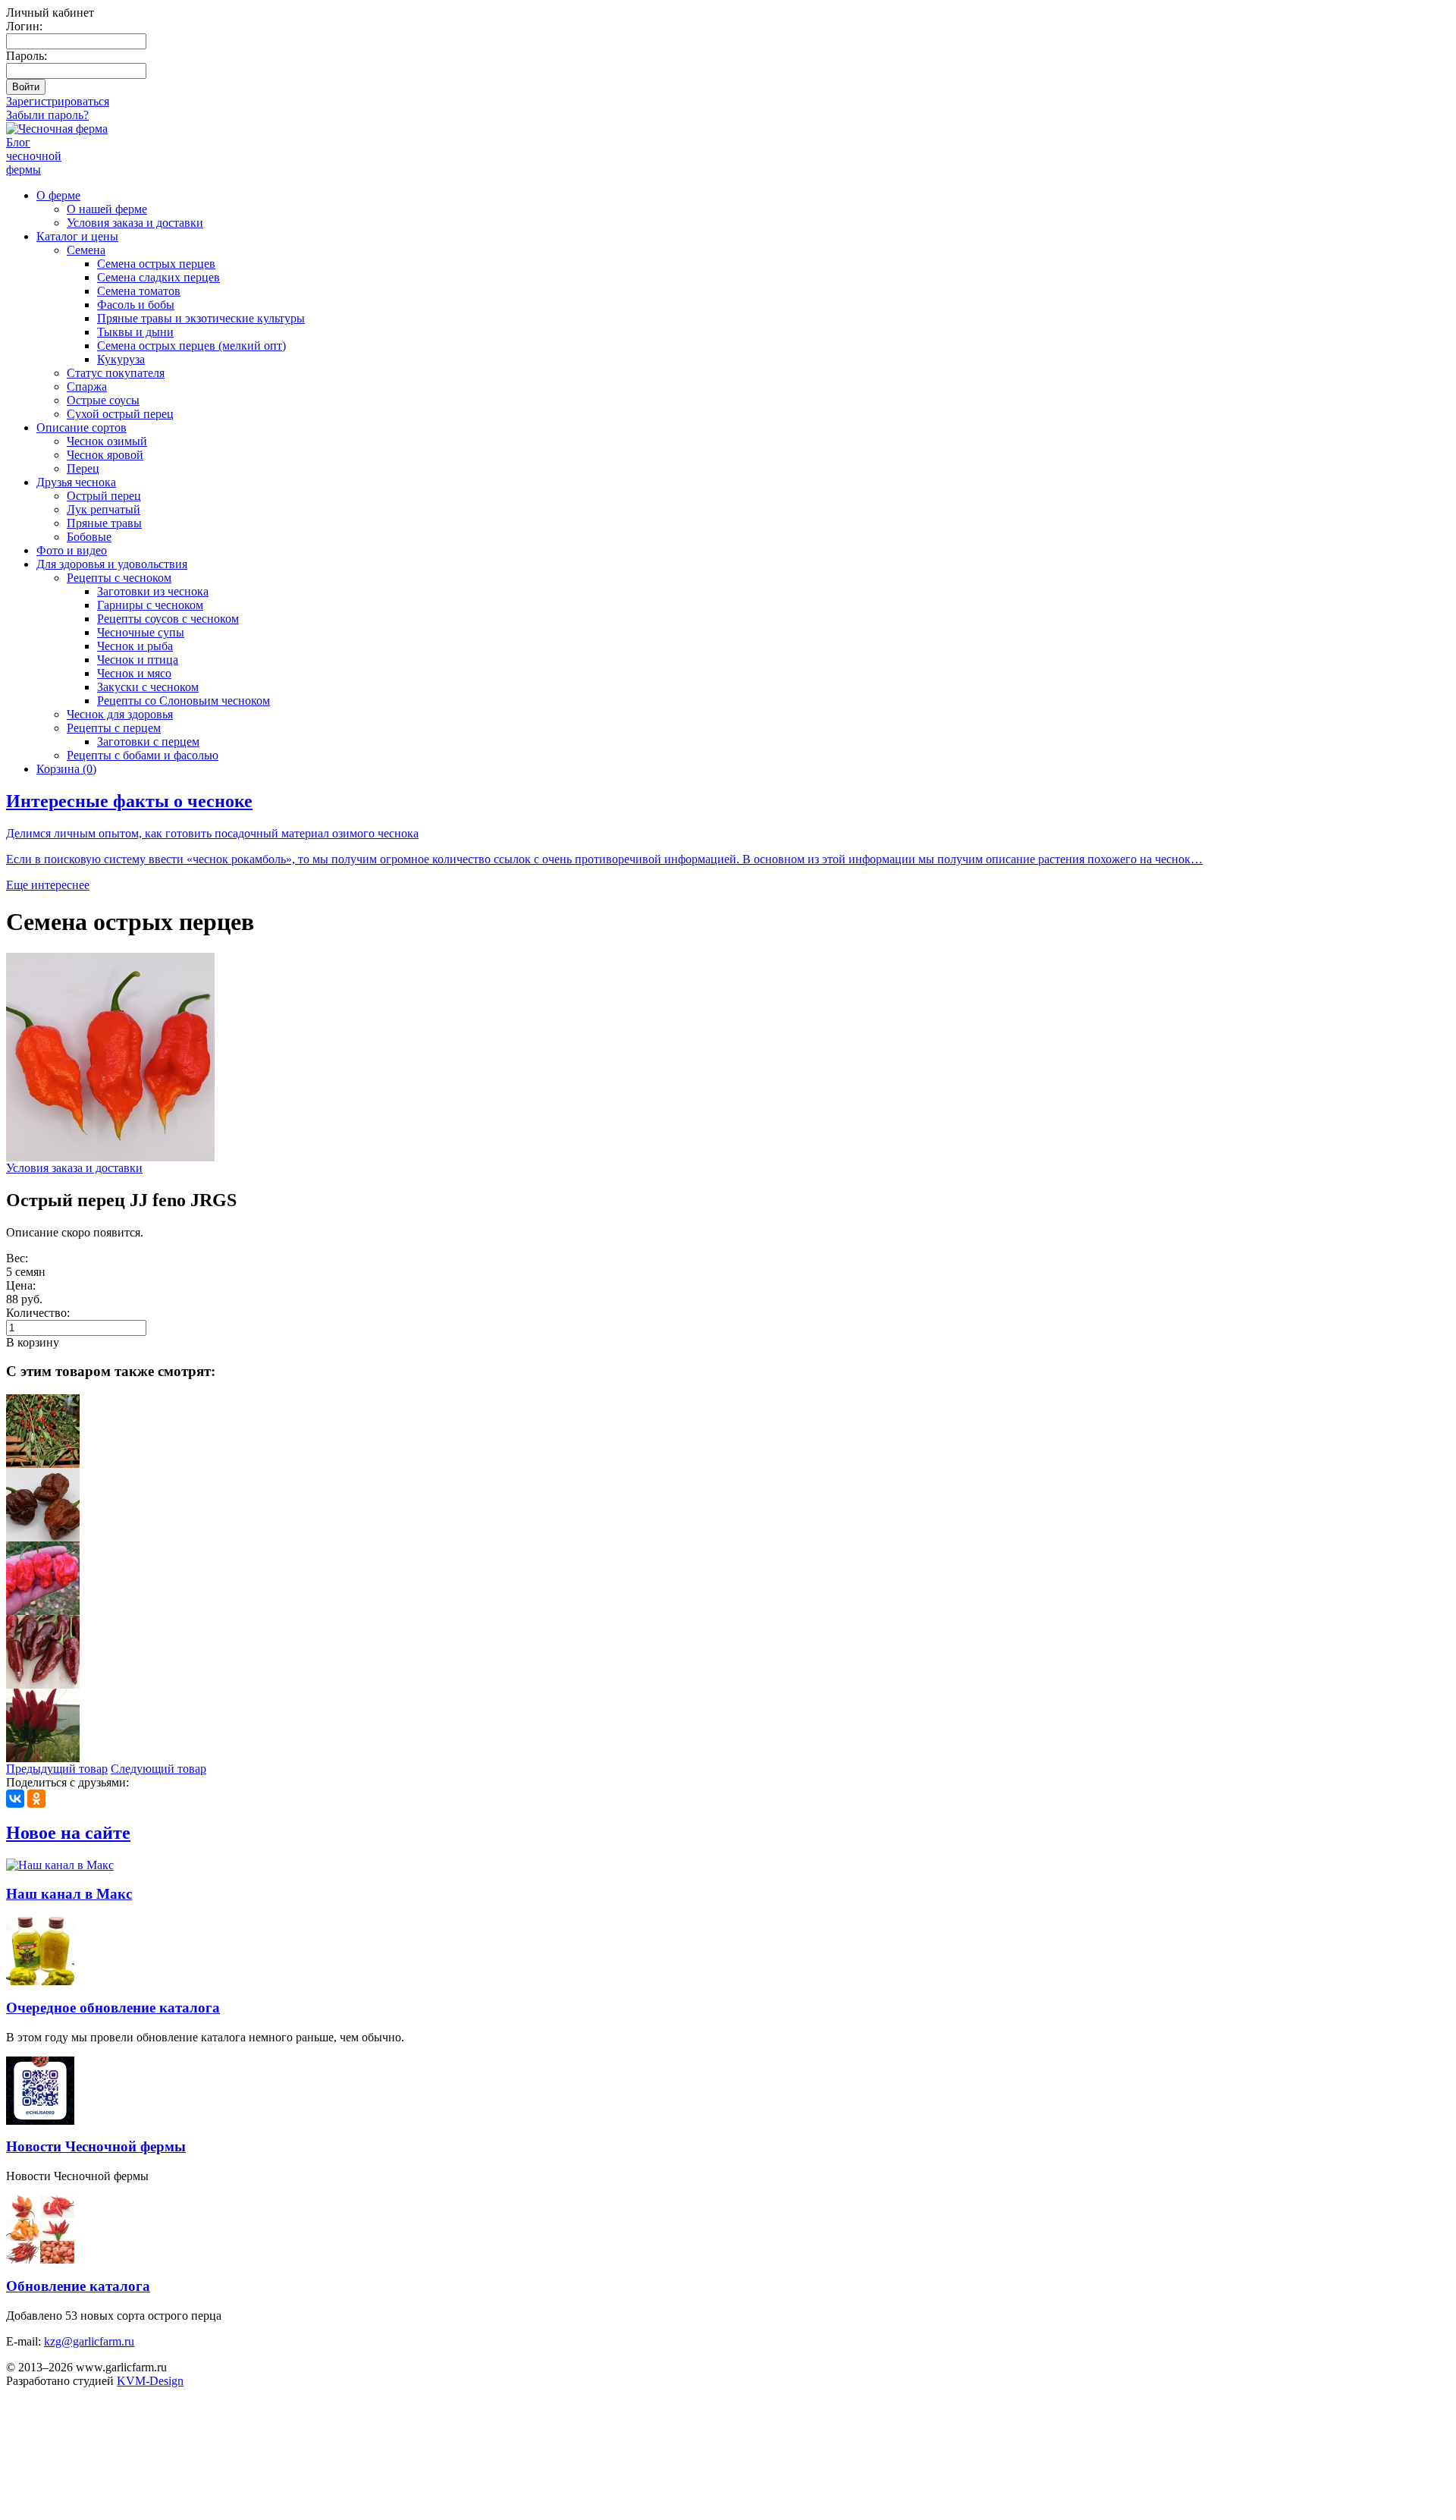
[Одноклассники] (36, 1799)
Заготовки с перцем (148, 742)
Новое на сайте (68, 1833)
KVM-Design (150, 2381)
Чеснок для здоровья (120, 714)
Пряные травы (104, 523)
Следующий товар (158, 1769)
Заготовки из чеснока (153, 591)
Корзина (66, 769)
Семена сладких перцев (158, 277)
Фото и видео (72, 550)
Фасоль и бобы (136, 305)
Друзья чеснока (76, 482)
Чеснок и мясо (134, 673)
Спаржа (87, 386)
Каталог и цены (77, 236)
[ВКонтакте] (15, 1799)
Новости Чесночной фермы (96, 2146)
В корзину (33, 1342)
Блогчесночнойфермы (34, 156)
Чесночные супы (141, 632)
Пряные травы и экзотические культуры (201, 318)
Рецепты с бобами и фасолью (143, 755)
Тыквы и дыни (135, 332)
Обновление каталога (78, 2286)
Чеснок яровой (105, 455)
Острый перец (104, 496)
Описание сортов (82, 427)
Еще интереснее (48, 885)
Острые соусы (103, 400)
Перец (83, 468)
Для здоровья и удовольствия (112, 564)
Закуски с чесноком (148, 687)
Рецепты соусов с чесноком (168, 619)
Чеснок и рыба (135, 646)
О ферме (58, 195)
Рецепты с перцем (114, 728)
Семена (86, 250)
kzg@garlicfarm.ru (89, 2341)
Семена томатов (139, 291)
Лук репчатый (104, 509)
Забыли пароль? (47, 115)
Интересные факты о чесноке (129, 801)
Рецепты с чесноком (119, 578)
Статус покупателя (116, 373)
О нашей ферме (107, 209)
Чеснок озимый (107, 441)
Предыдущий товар (57, 1769)
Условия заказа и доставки (135, 223)
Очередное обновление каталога (113, 2008)
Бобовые (89, 537)
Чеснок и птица (138, 660)
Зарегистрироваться (58, 101)
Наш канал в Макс (69, 1894)
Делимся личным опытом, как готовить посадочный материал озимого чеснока (212, 833)
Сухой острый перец (120, 414)
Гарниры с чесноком (150, 605)
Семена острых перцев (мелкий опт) (191, 346)
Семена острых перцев (156, 264)
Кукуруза (121, 359)
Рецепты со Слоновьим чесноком (184, 701)
